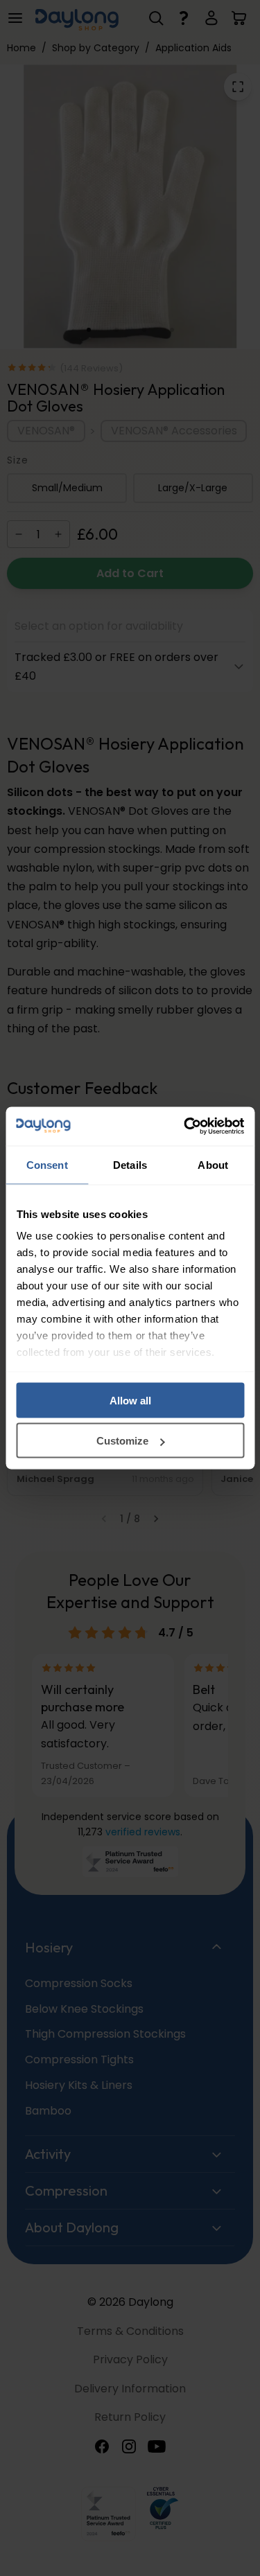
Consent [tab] (47, 1164)
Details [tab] (130, 1164)
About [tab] (213, 1164)
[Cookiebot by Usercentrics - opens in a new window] (185, 1127)
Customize (122, 1441)
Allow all (130, 1400)
